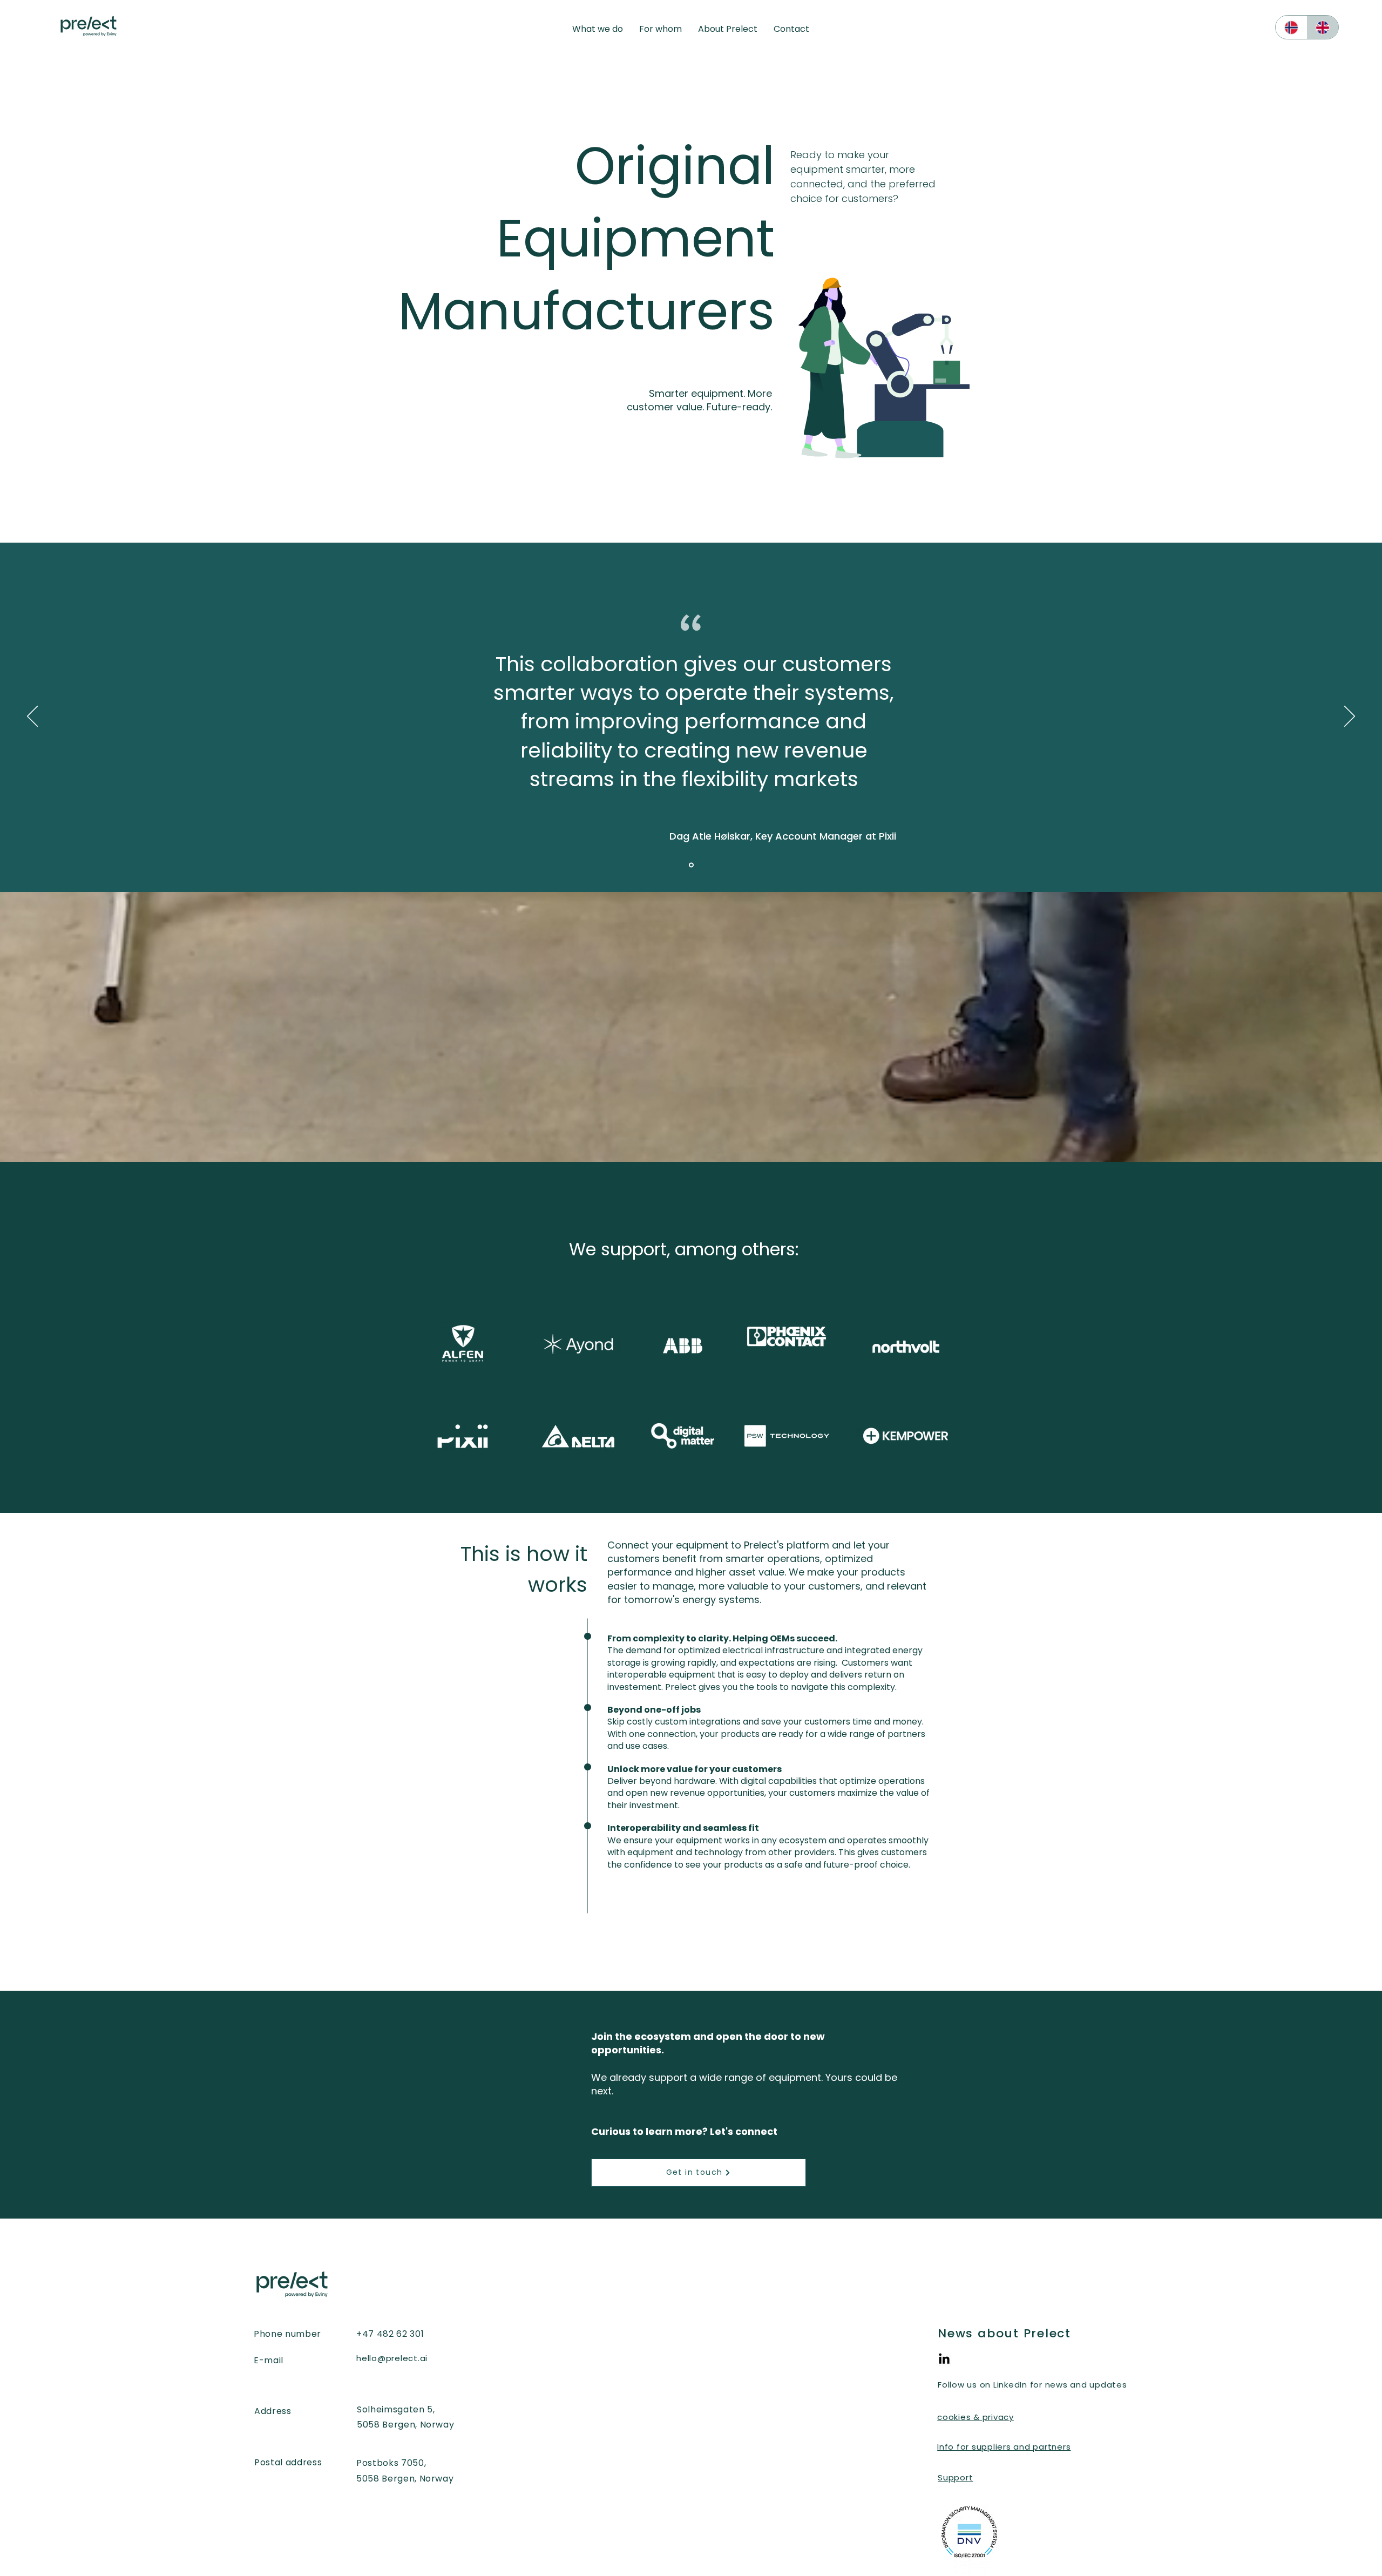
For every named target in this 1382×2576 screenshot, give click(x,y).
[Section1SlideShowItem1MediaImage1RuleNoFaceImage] (691, 865)
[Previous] (32, 717)
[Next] (1350, 717)
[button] (598, 29)
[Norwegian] (1291, 27)
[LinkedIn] (944, 2359)
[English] (1323, 27)
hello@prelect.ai (392, 2358)
